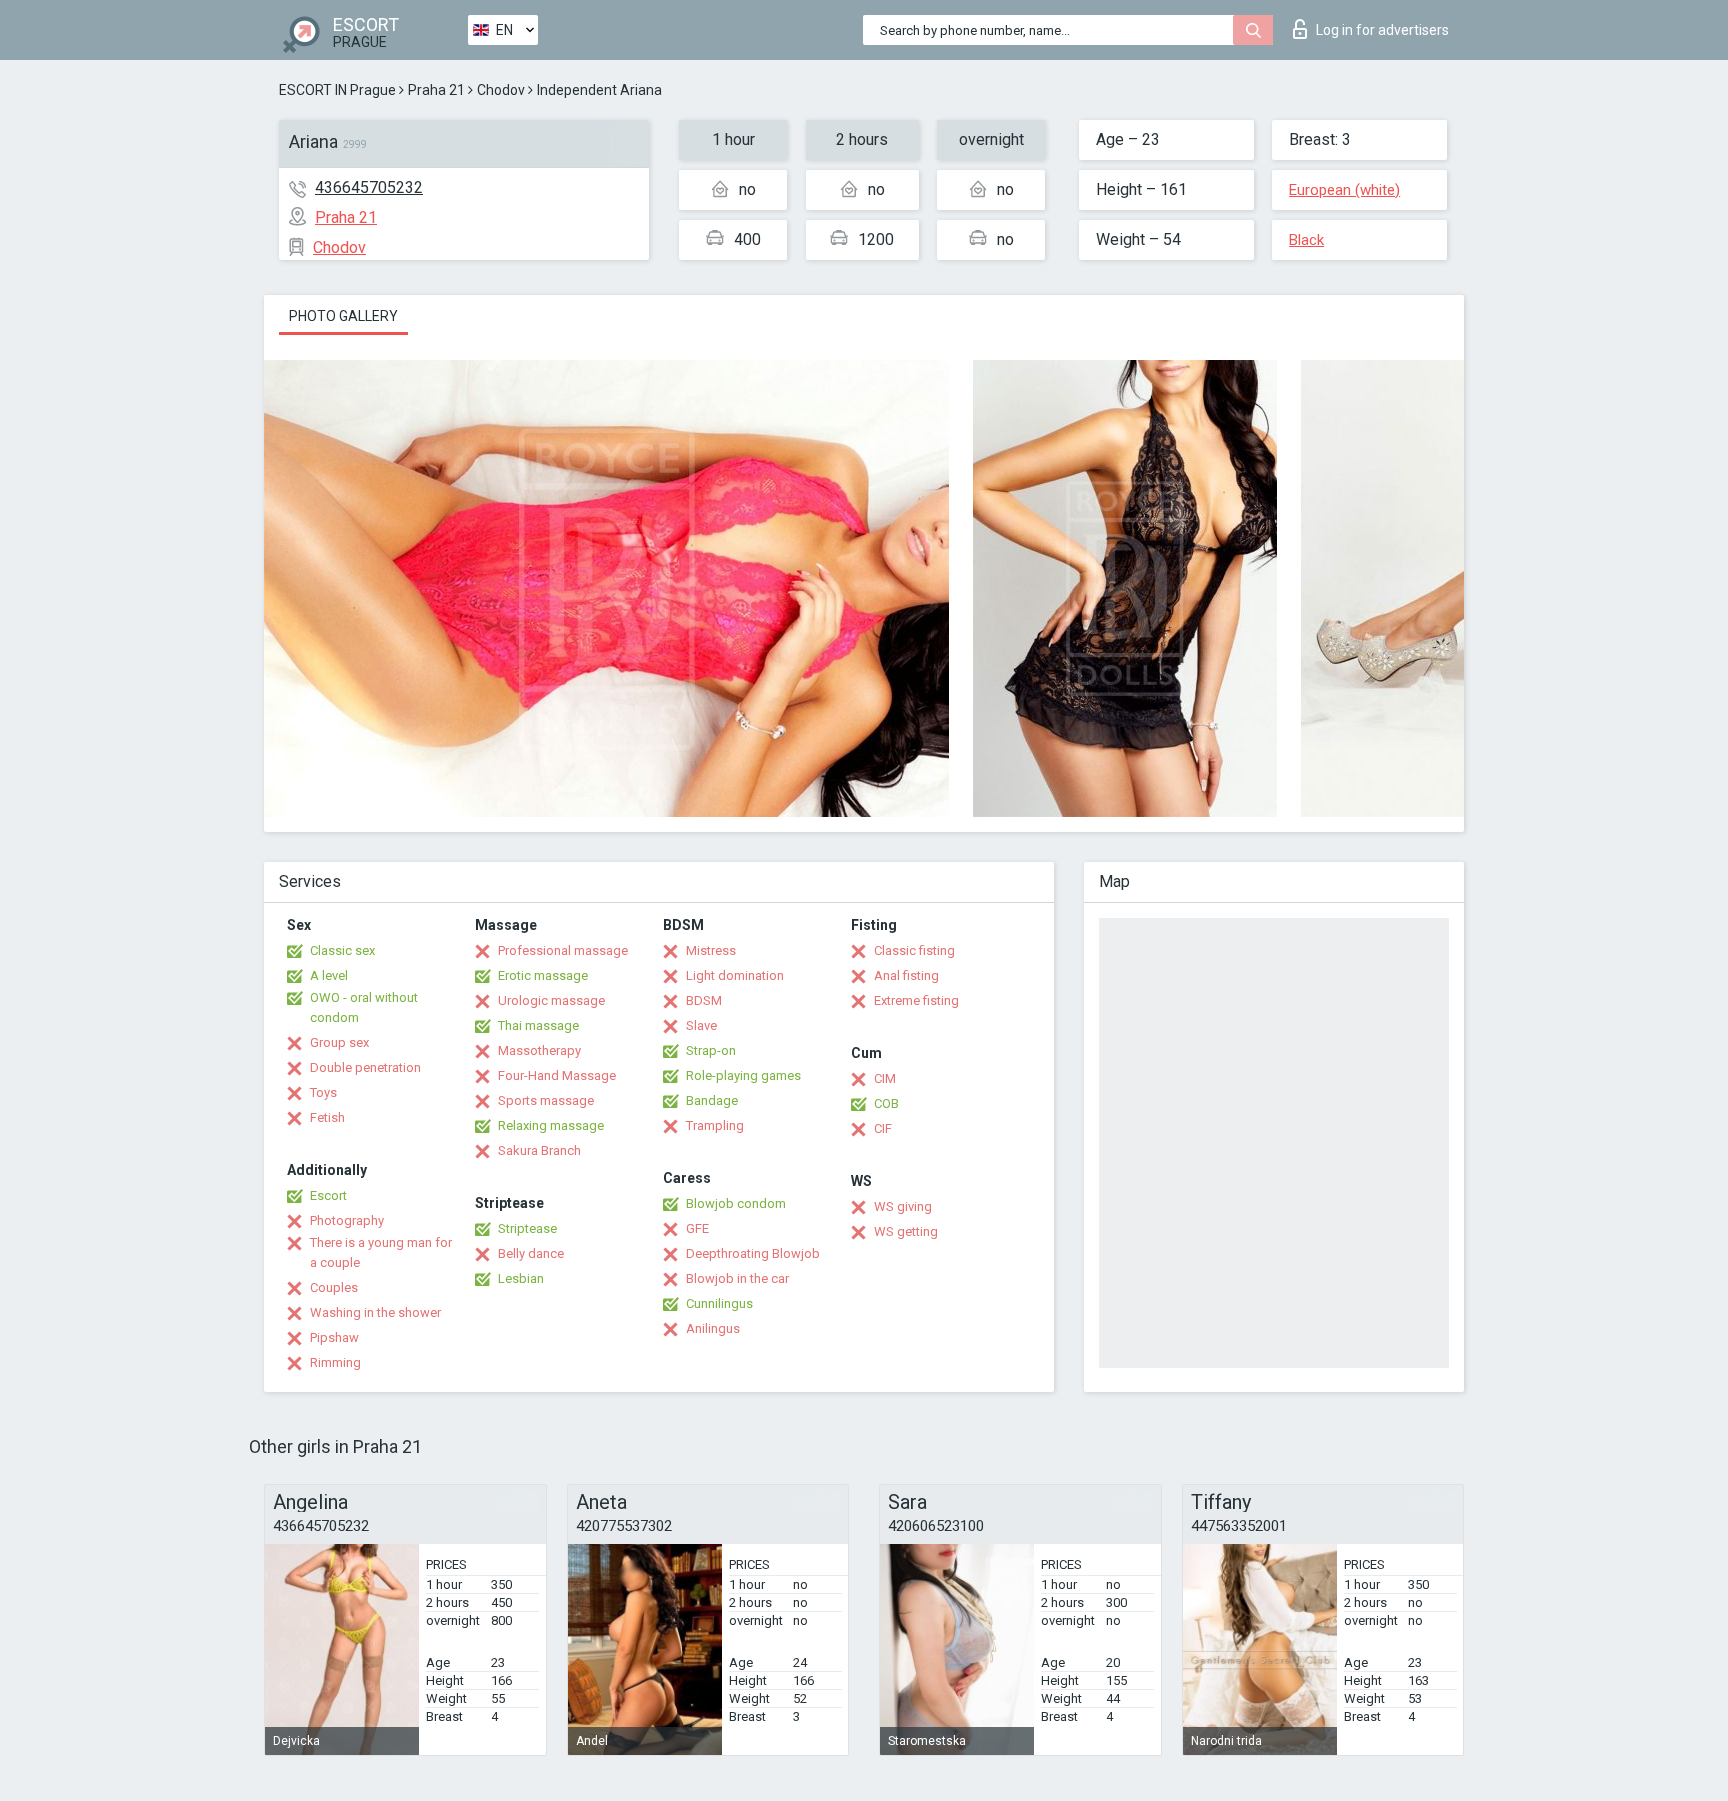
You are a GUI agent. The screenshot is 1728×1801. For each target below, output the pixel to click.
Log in (1382, 30)
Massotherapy (539, 1050)
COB (886, 1103)
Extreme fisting (916, 1000)
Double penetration (365, 1067)
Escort (328, 1195)
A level (329, 975)
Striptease (527, 1228)
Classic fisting (914, 950)
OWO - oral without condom (364, 1007)
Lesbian (521, 1278)
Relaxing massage (551, 1125)
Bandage (712, 1100)
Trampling (715, 1125)
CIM (885, 1078)
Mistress (711, 950)
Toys (323, 1092)
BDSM (704, 1000)
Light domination (735, 975)
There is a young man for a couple (381, 1252)
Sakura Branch (539, 1150)
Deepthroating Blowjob (753, 1253)
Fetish (327, 1117)
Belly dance (531, 1253)
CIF (883, 1128)
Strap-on (711, 1050)
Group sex (339, 1042)
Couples (334, 1287)
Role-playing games (743, 1075)
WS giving (903, 1206)
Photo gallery (343, 316)
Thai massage (538, 1025)
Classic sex (342, 950)
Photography (347, 1220)
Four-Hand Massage (557, 1075)
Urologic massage (551, 1000)
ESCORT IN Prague (337, 90)
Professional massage (563, 950)
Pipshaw (334, 1337)
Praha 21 (436, 90)
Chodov (501, 90)
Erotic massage (543, 975)
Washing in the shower (375, 1312)
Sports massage (546, 1100)
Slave (701, 1025)
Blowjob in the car (737, 1278)
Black (1306, 240)
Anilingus (713, 1328)
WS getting (906, 1231)
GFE (697, 1228)
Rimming (335, 1362)
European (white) (1344, 190)
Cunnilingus (719, 1303)
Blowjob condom (736, 1203)
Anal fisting (906, 975)
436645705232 (369, 187)
